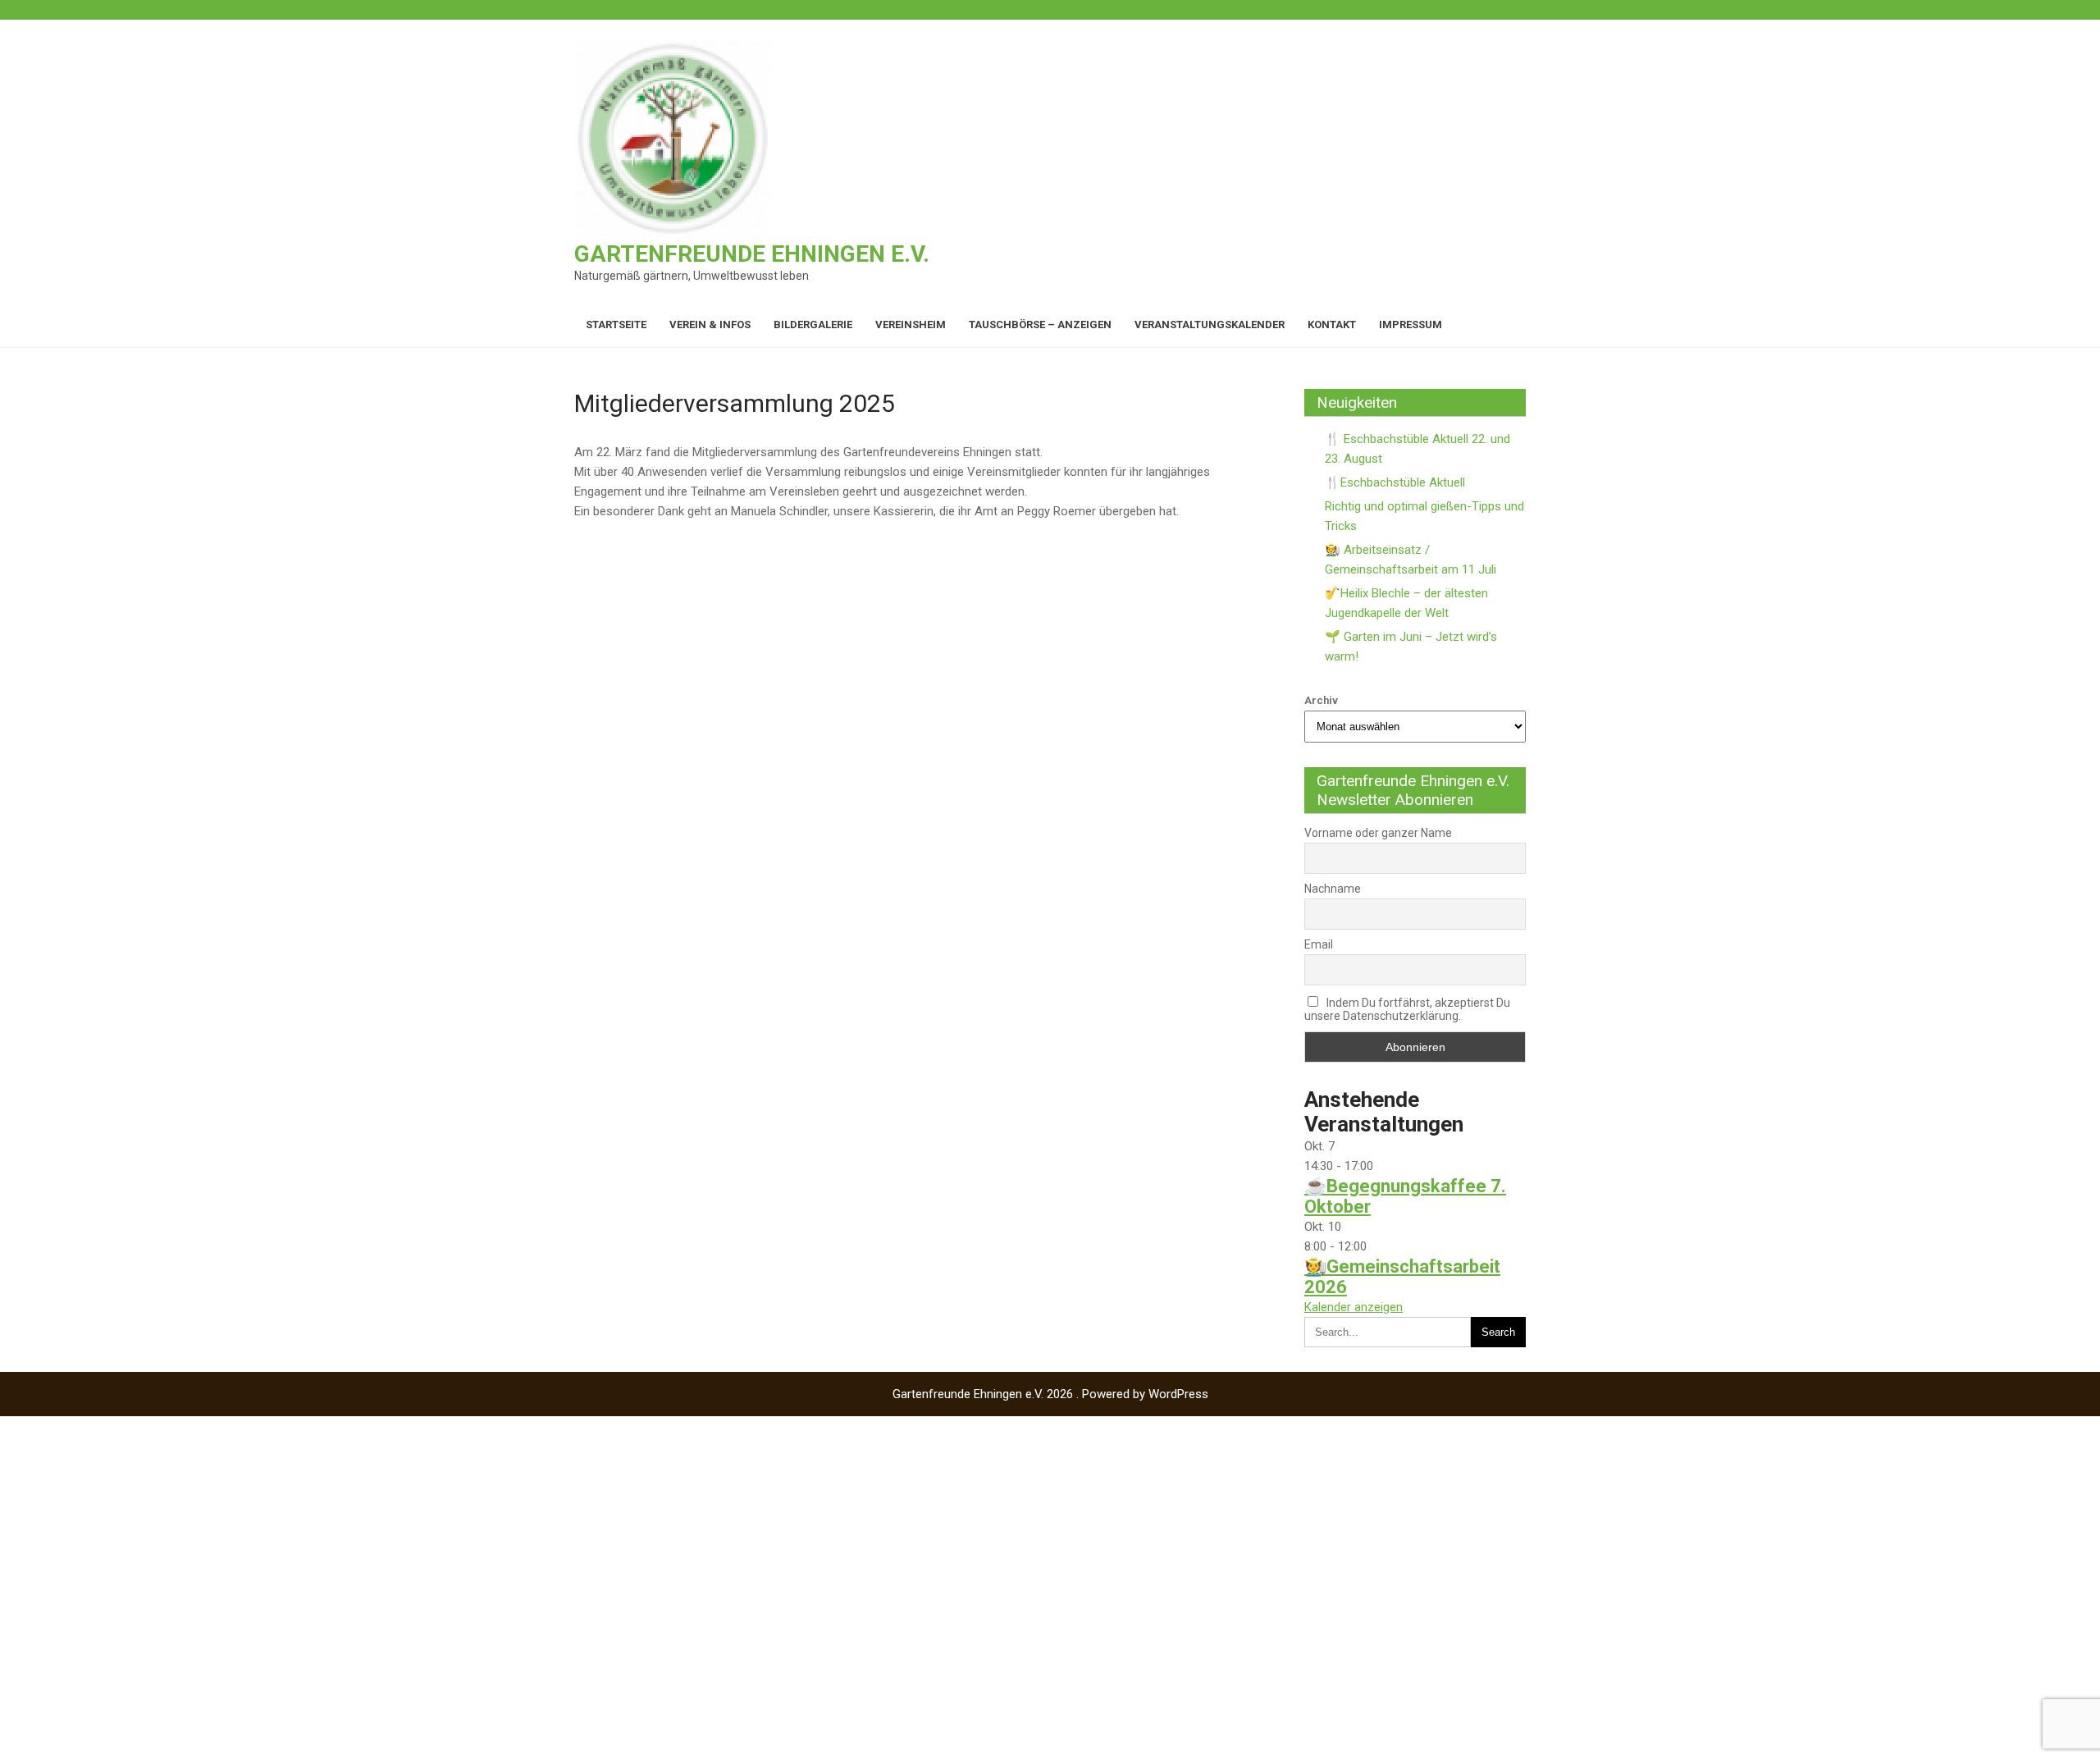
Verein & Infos (710, 325)
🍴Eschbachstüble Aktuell (1395, 482)
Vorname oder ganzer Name (1378, 833)
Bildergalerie (813, 325)
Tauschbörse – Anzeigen (1040, 325)
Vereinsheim (911, 325)
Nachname (1333, 889)
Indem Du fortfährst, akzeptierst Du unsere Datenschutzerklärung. (1407, 1009)
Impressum (1411, 325)
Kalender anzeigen (1354, 1307)
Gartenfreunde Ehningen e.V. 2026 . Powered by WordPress (1050, 1394)
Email (1319, 944)
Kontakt (1332, 325)
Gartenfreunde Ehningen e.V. (752, 254)
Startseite (616, 325)
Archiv (1321, 700)
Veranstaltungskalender (1210, 325)
